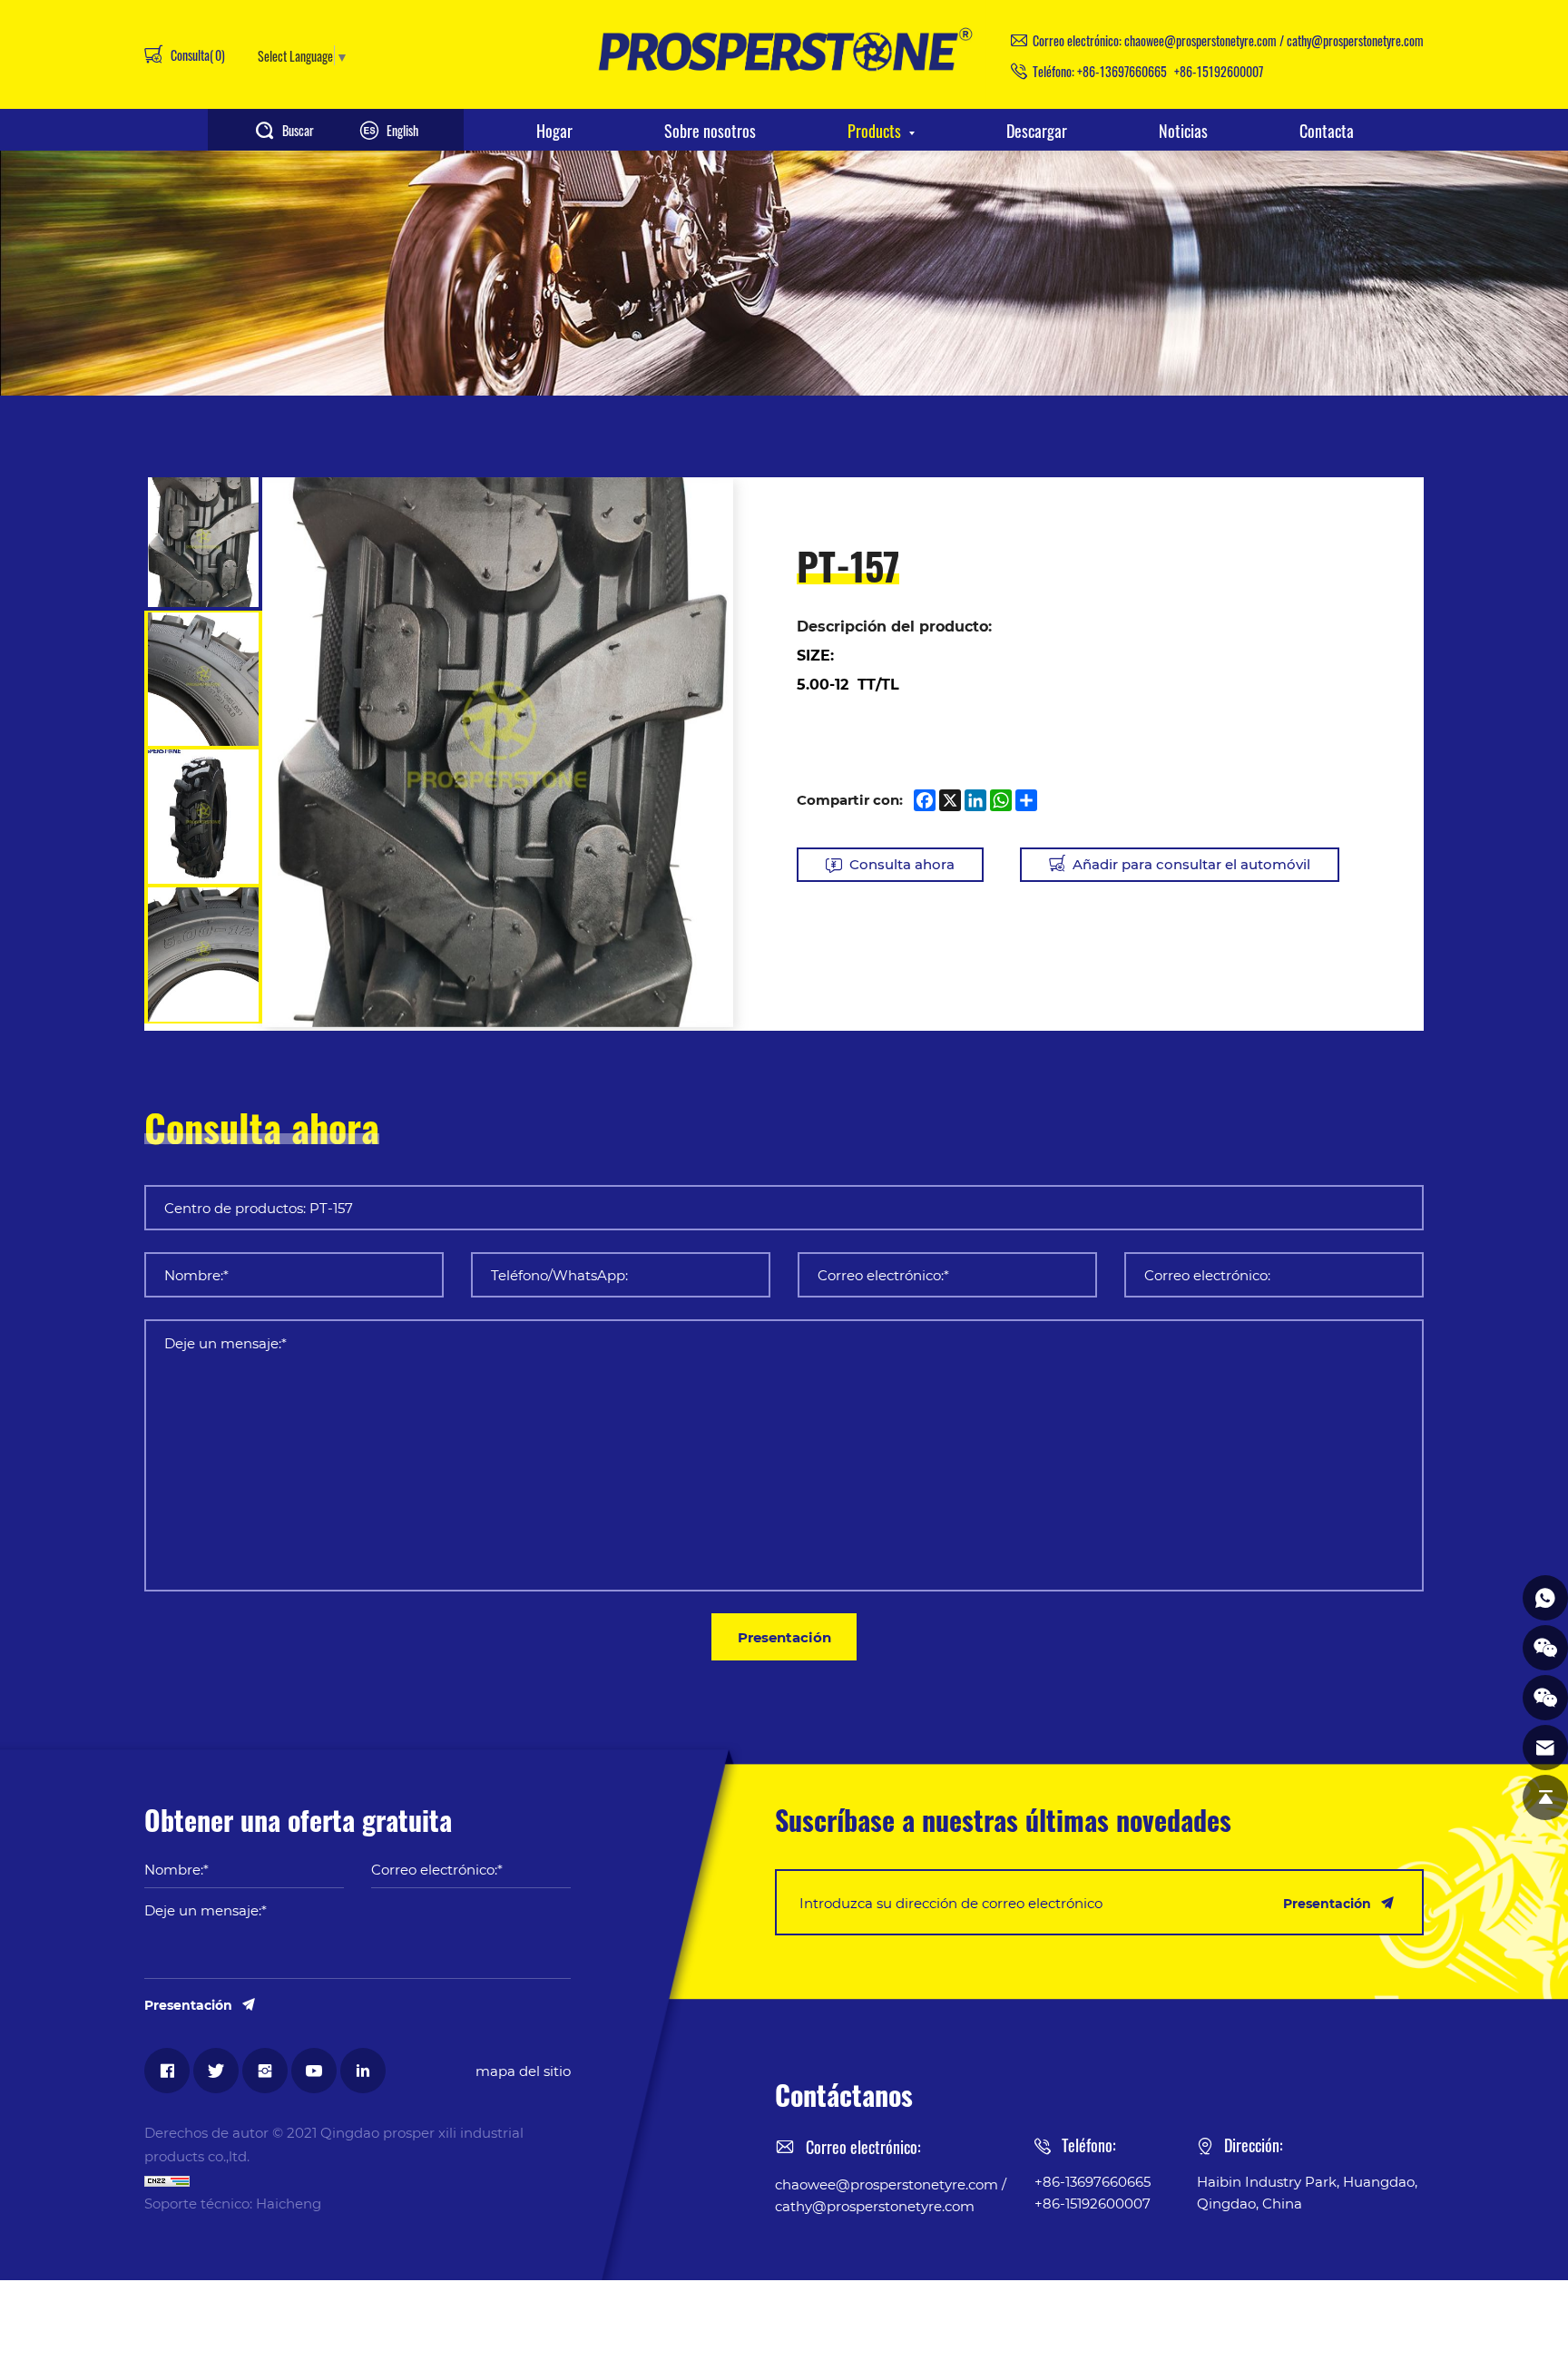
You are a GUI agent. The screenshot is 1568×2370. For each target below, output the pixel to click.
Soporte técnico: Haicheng (233, 2203)
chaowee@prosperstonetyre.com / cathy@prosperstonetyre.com (1274, 40)
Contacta (1327, 130)
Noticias (1183, 130)
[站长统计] (358, 2179)
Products (874, 130)
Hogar (554, 130)
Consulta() (196, 54)
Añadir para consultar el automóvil (1191, 864)
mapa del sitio (523, 2071)
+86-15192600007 (1219, 71)
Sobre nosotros (710, 130)
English (402, 130)
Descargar (1037, 130)
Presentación (784, 1637)
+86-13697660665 (1122, 71)
